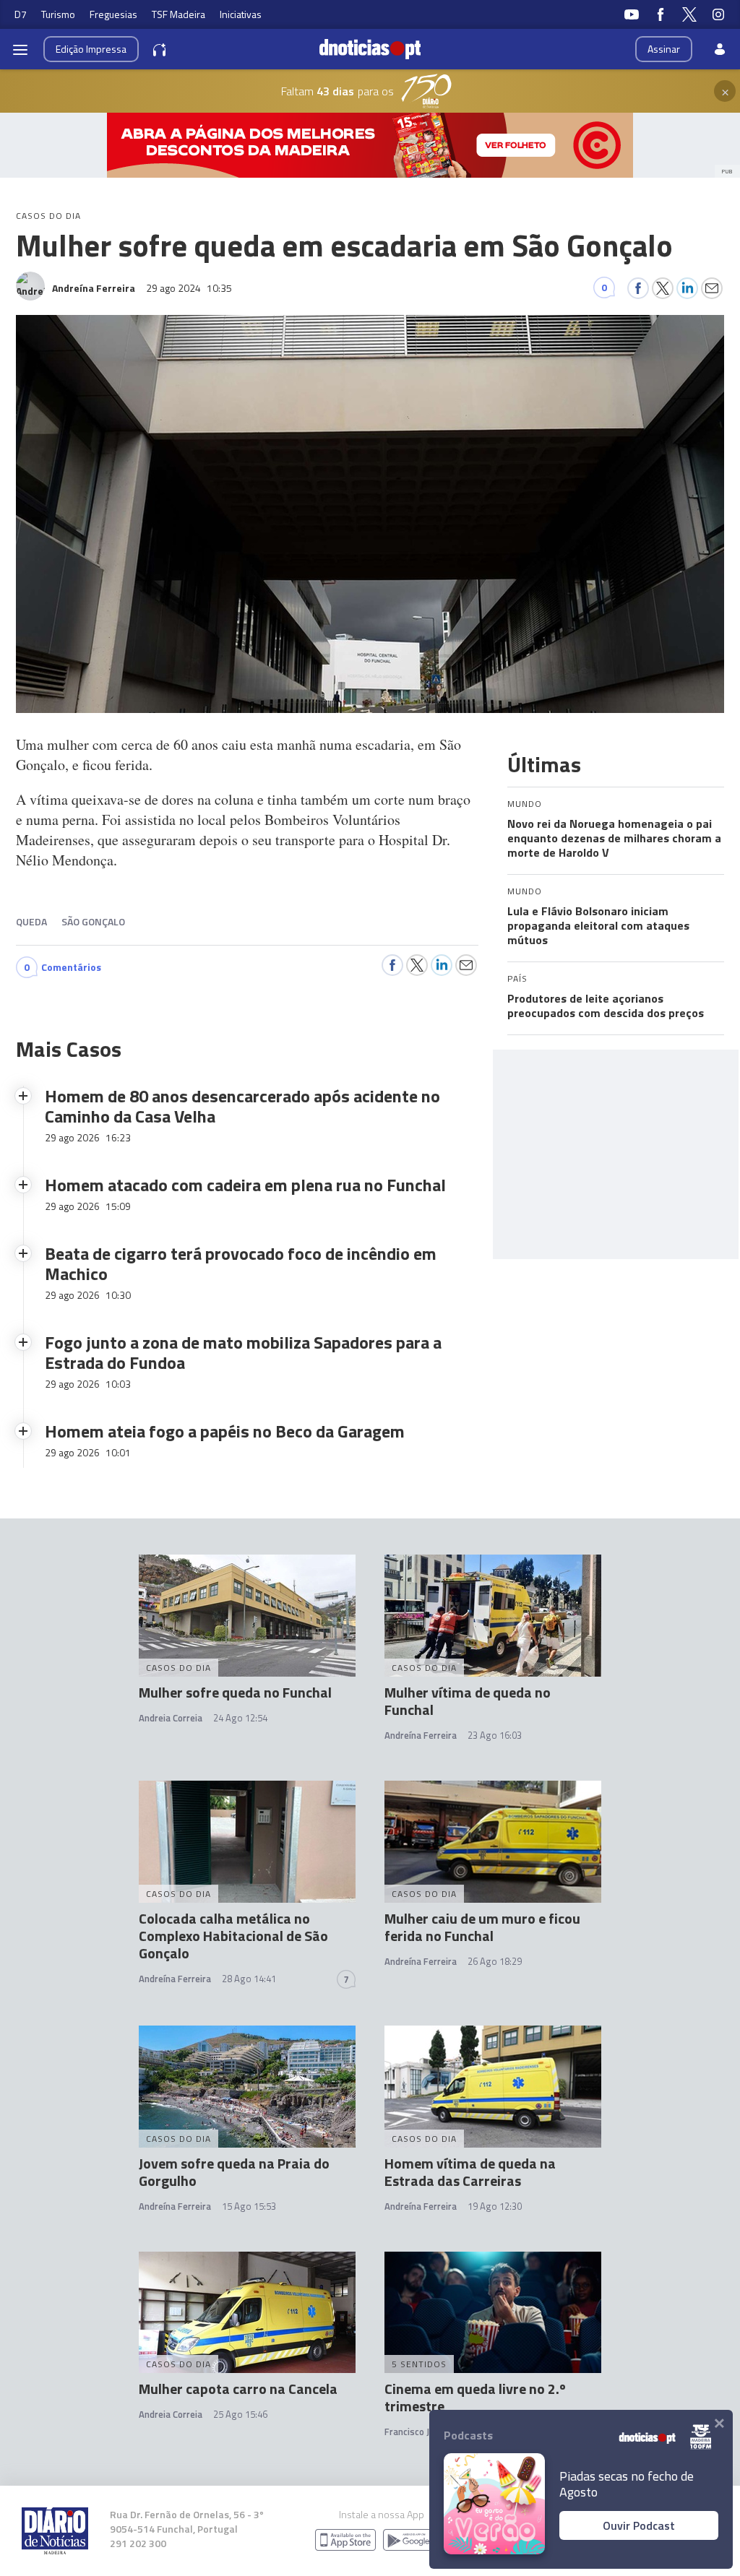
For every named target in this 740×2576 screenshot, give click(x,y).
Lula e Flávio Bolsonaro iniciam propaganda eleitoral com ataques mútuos (598, 925)
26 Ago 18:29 (495, 1961)
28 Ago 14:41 (249, 1979)
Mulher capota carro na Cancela (238, 2389)
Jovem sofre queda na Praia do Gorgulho (234, 2172)
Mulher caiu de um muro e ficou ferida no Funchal (482, 1927)
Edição (91, 49)
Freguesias (113, 14)
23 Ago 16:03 (495, 1735)
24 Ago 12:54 (240, 1718)
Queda (31, 921)
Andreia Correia (171, 1718)
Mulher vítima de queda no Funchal (468, 1701)
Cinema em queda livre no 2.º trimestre (475, 2397)
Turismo (58, 14)
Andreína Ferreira (421, 1735)
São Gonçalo (93, 921)
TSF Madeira (178, 14)
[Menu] (20, 49)
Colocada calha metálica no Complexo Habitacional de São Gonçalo (233, 1936)
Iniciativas (241, 14)
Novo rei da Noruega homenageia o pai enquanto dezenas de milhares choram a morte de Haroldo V (614, 838)
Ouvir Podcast (639, 2525)
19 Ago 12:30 (495, 2206)
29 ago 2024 (189, 288)
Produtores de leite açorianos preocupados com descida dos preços (606, 1006)
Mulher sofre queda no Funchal (235, 1692)
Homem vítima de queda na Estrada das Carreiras (470, 2172)
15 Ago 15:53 (249, 2206)
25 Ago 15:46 (240, 2414)
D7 (21, 14)
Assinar (664, 49)
